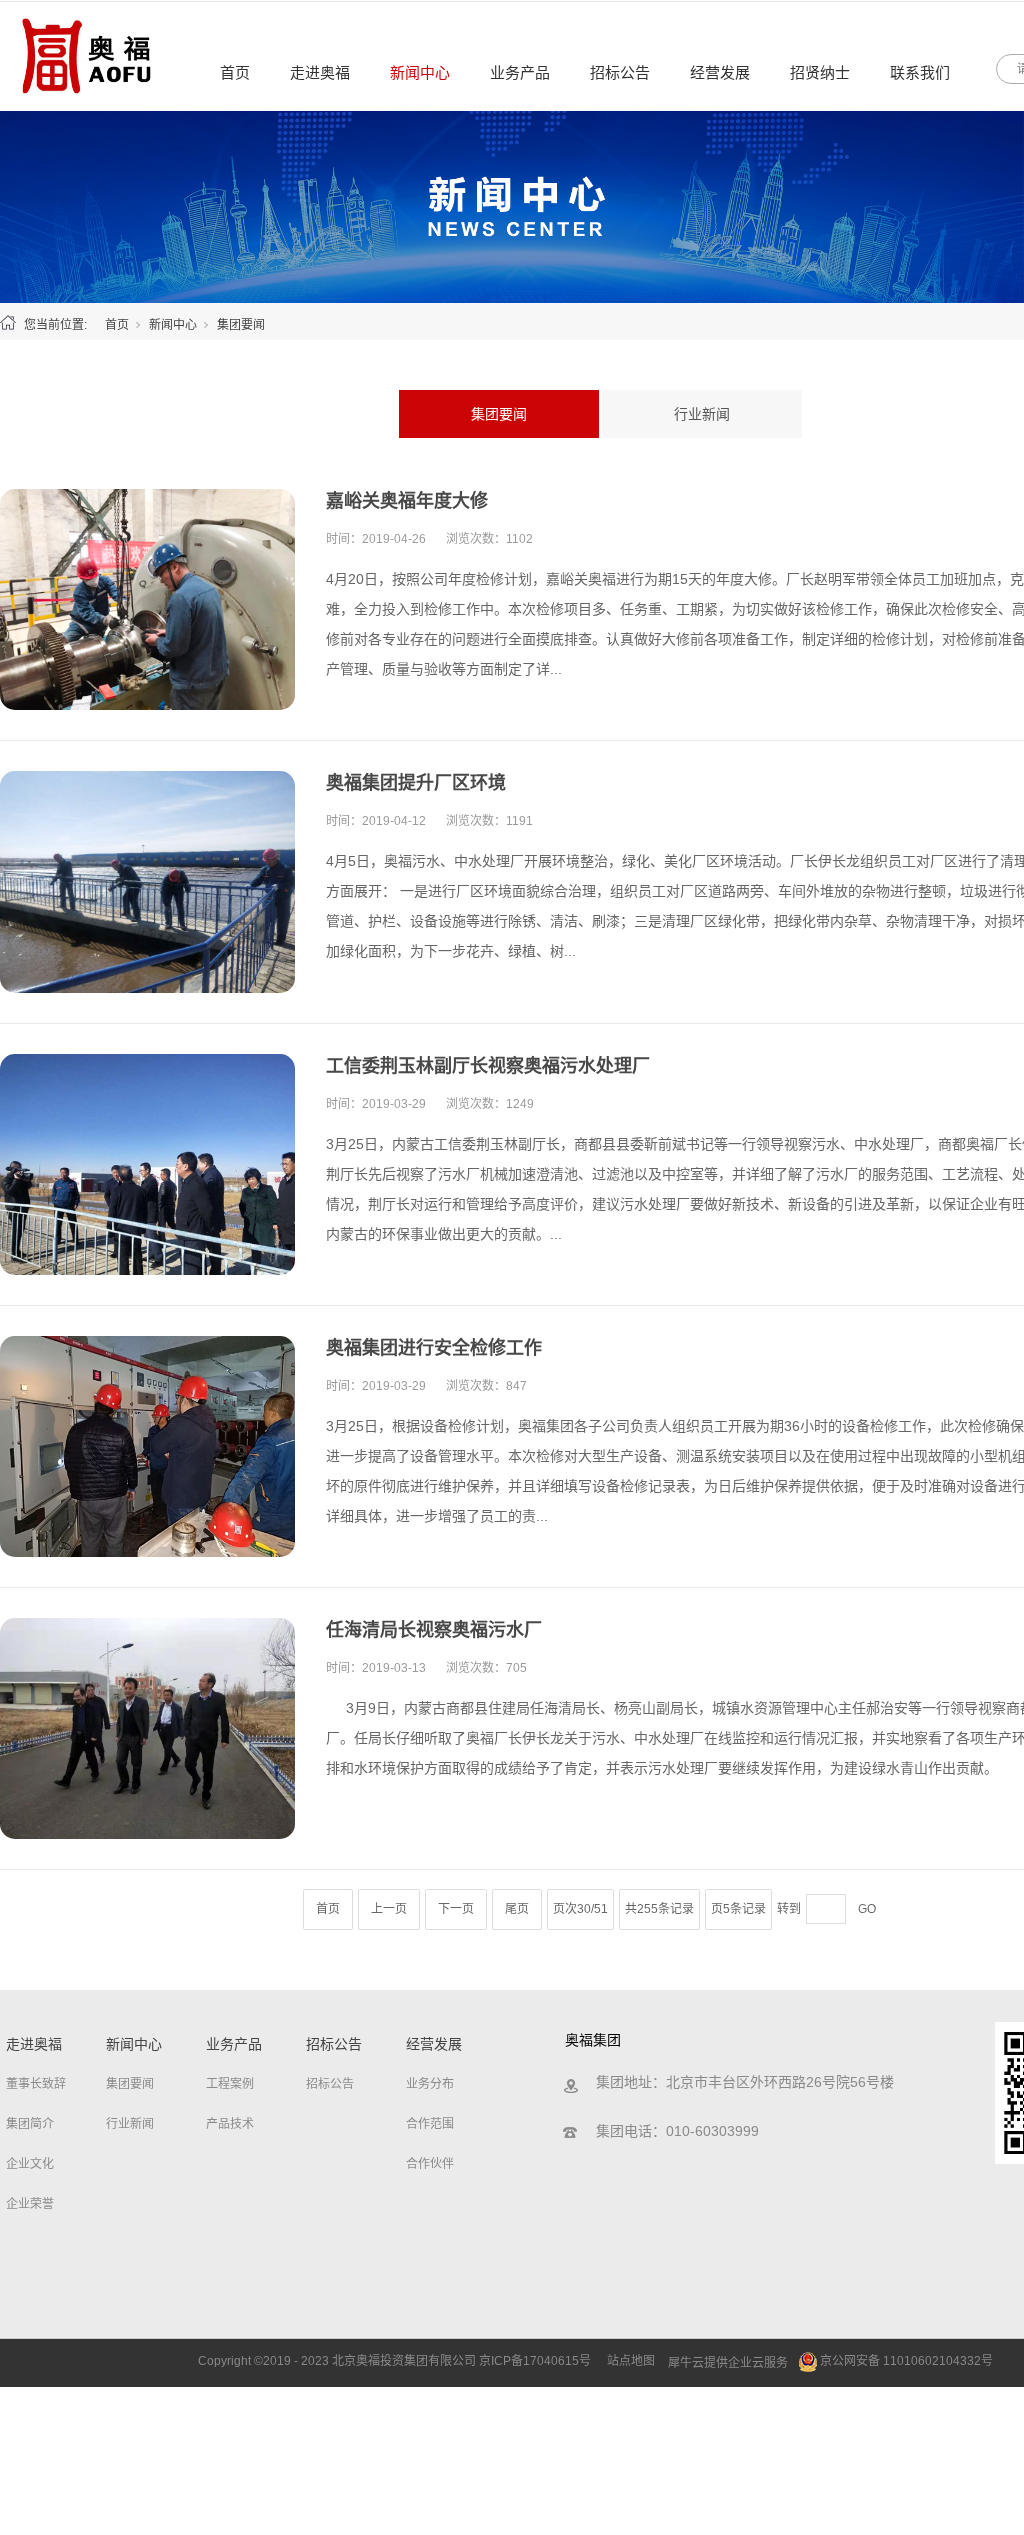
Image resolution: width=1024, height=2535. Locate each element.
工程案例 (230, 2084)
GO (867, 1909)
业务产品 (520, 72)
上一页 (389, 1909)
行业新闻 (702, 414)
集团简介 (30, 2124)
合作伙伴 (430, 2164)
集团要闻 (499, 414)
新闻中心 (420, 72)
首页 (235, 72)
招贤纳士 (820, 72)
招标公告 (620, 72)
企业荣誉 (30, 2204)
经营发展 (720, 72)
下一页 (456, 1909)
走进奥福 (320, 72)
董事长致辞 (36, 2084)
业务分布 (430, 2084)
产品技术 (230, 2124)
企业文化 (30, 2164)
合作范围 (430, 2124)
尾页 (517, 1909)
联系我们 (920, 72)
